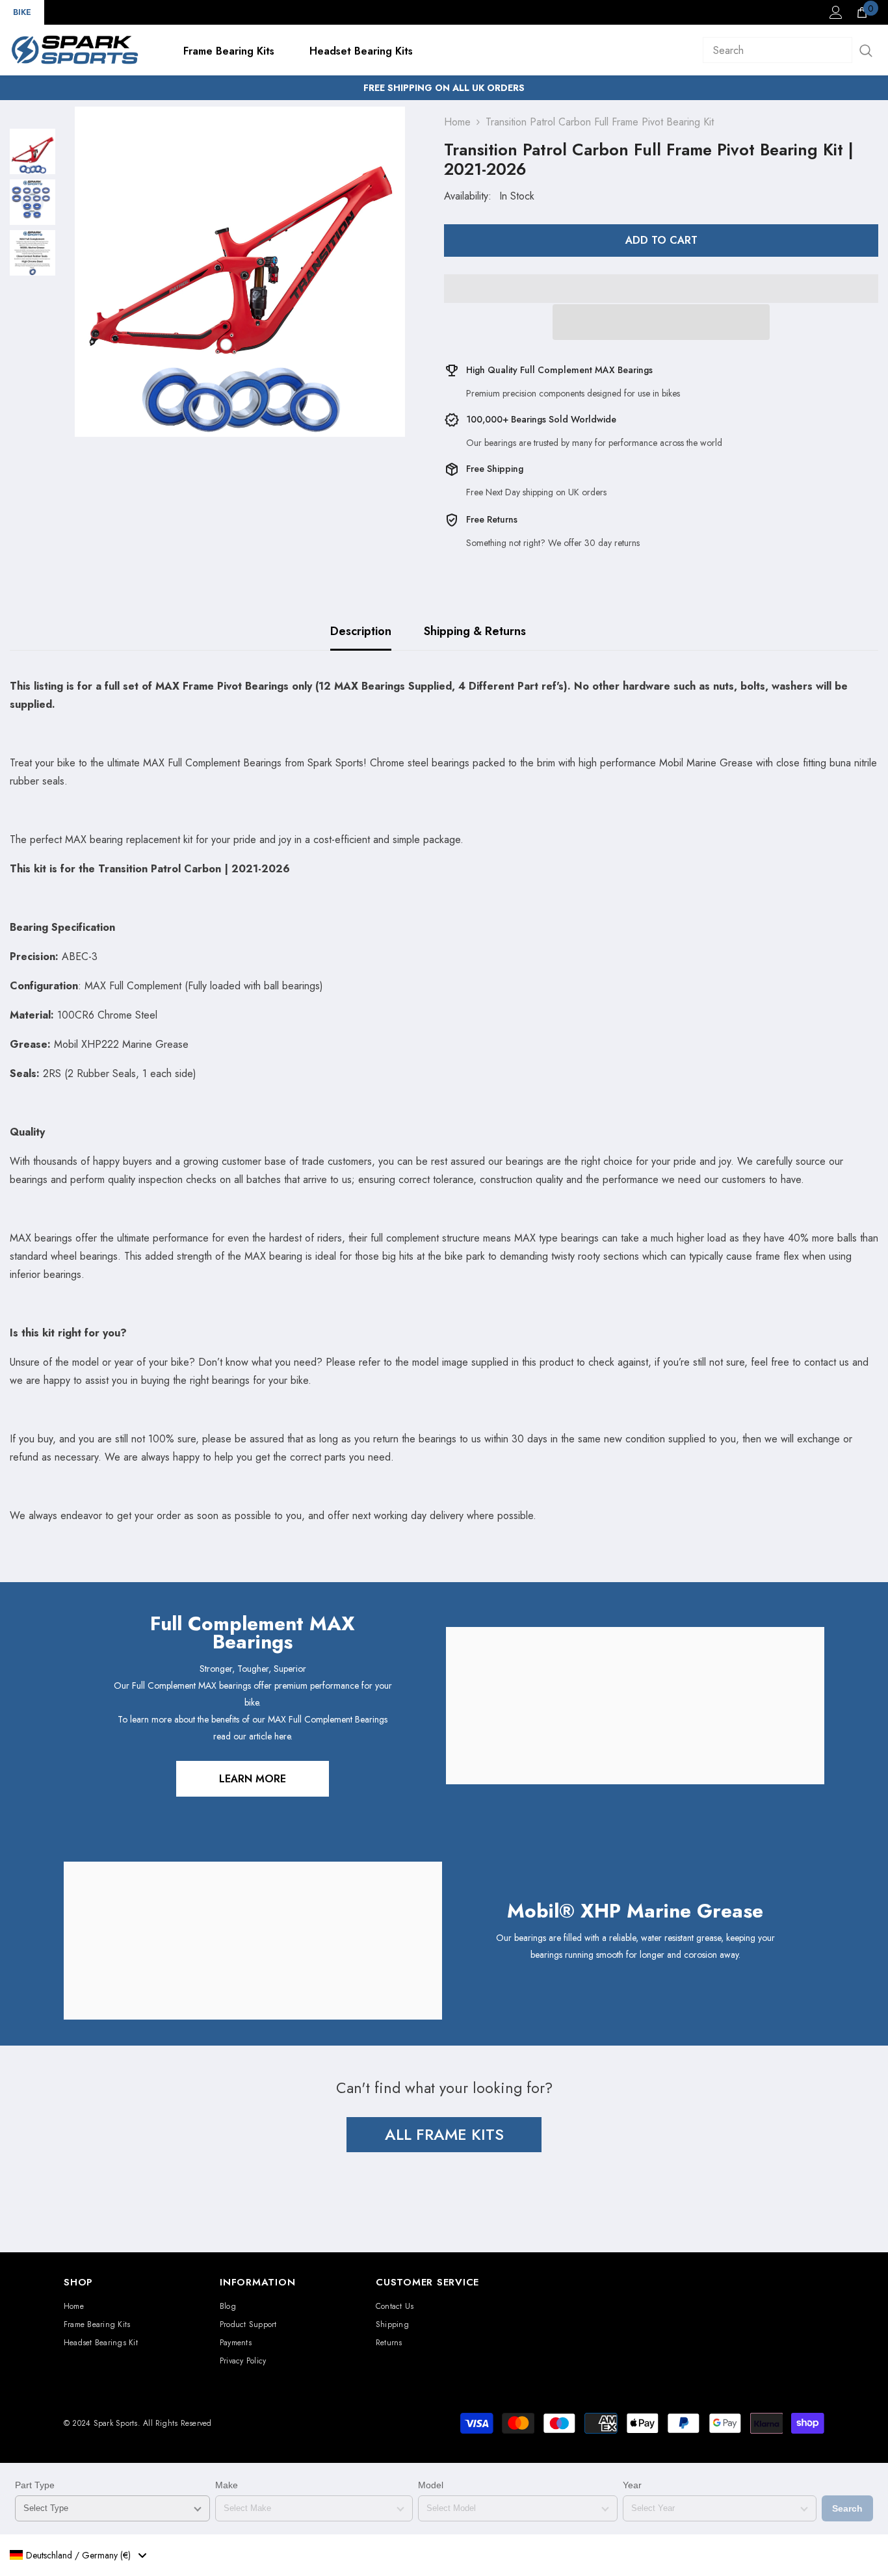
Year (632, 2485)
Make (227, 2485)
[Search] (790, 50)
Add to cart (661, 240)
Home (457, 122)
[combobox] (78, 2555)
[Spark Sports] (635, 1706)
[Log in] (836, 12)
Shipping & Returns (475, 631)
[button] (661, 322)
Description (361, 631)
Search (847, 2508)
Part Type (35, 2485)
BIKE (22, 12)
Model (431, 2485)
